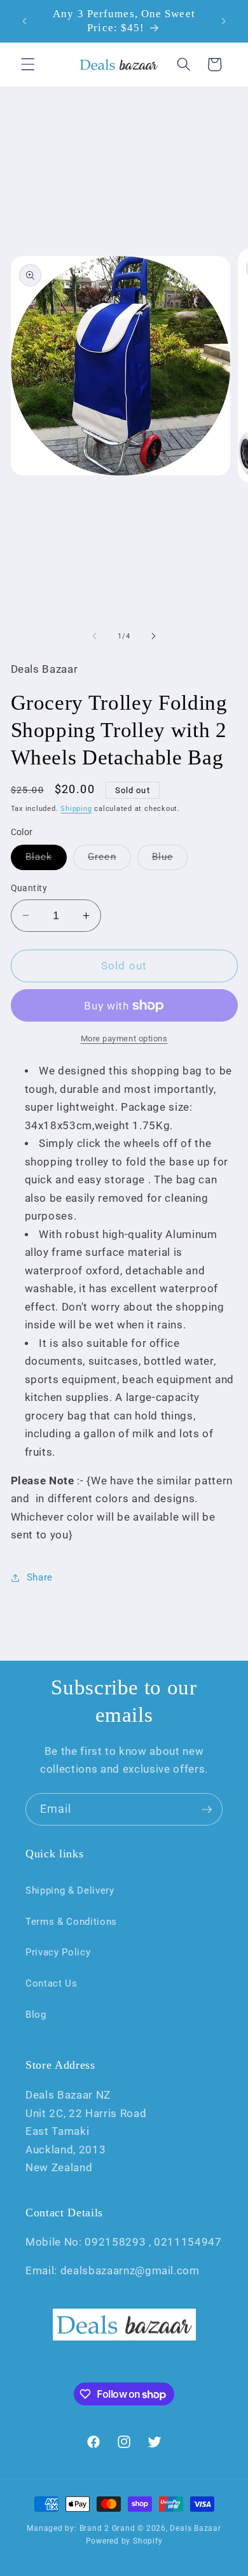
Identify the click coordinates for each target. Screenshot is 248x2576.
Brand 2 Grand (107, 2528)
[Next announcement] (224, 21)
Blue (170, 860)
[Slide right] (153, 637)
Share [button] (40, 1577)
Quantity (29, 888)
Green (109, 860)
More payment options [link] (124, 1038)
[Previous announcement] (25, 21)
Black (46, 860)
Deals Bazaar (195, 2528)
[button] (28, 64)
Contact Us (52, 1983)
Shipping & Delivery (70, 1890)
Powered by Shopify (124, 2541)
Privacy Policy (58, 1952)
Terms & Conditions (71, 1922)
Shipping (76, 809)
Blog (36, 2015)
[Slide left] (95, 637)
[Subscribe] (207, 1810)
